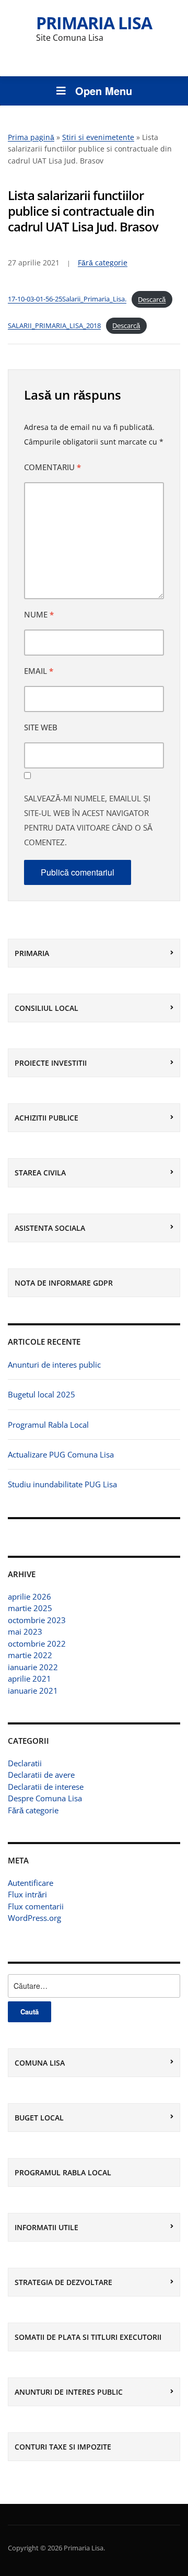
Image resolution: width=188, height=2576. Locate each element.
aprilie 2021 (30, 1679)
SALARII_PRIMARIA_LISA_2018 (54, 325)
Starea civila (40, 1173)
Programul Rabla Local (48, 1425)
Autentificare (31, 1883)
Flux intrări (27, 1894)
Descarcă (152, 299)
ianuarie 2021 (33, 1691)
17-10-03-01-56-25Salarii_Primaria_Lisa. (67, 299)
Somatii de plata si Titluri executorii (88, 2337)
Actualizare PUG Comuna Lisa (61, 1454)
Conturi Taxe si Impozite (63, 2447)
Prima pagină (31, 137)
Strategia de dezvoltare (63, 2282)
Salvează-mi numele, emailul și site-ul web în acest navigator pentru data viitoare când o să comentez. (88, 820)
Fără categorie (33, 1810)
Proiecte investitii (51, 1063)
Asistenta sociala (50, 1228)
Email (39, 671)
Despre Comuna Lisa (45, 1798)
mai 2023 (25, 1631)
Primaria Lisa (94, 23)
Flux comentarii (36, 1906)
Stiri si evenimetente (98, 137)
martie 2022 (30, 1655)
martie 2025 (30, 1608)
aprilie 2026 (30, 1596)
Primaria (32, 953)
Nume (39, 614)
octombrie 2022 (37, 1643)
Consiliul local (46, 1008)
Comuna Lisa (40, 2063)
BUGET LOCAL (39, 2118)
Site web (41, 727)
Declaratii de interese (46, 1787)
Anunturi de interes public (54, 1365)
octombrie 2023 (37, 1620)
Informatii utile (46, 2227)
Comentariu (52, 467)
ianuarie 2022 (33, 1667)
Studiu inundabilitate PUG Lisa (62, 1484)
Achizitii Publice (46, 1118)
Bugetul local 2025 (42, 1394)
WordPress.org (34, 1918)
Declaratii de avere (41, 1775)
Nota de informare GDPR (64, 1283)
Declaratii (25, 1763)
